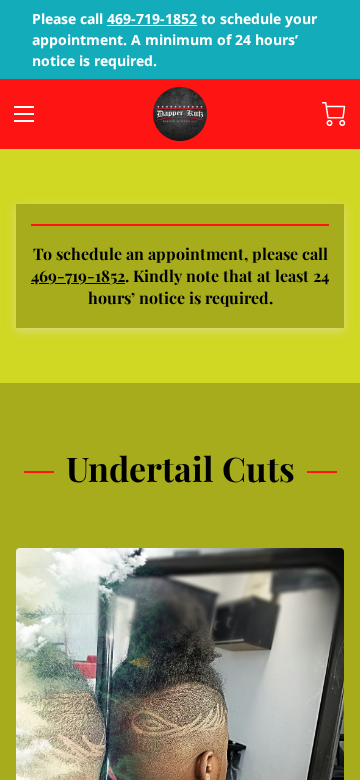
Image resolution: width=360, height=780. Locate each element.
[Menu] (24, 114)
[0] (334, 114)
